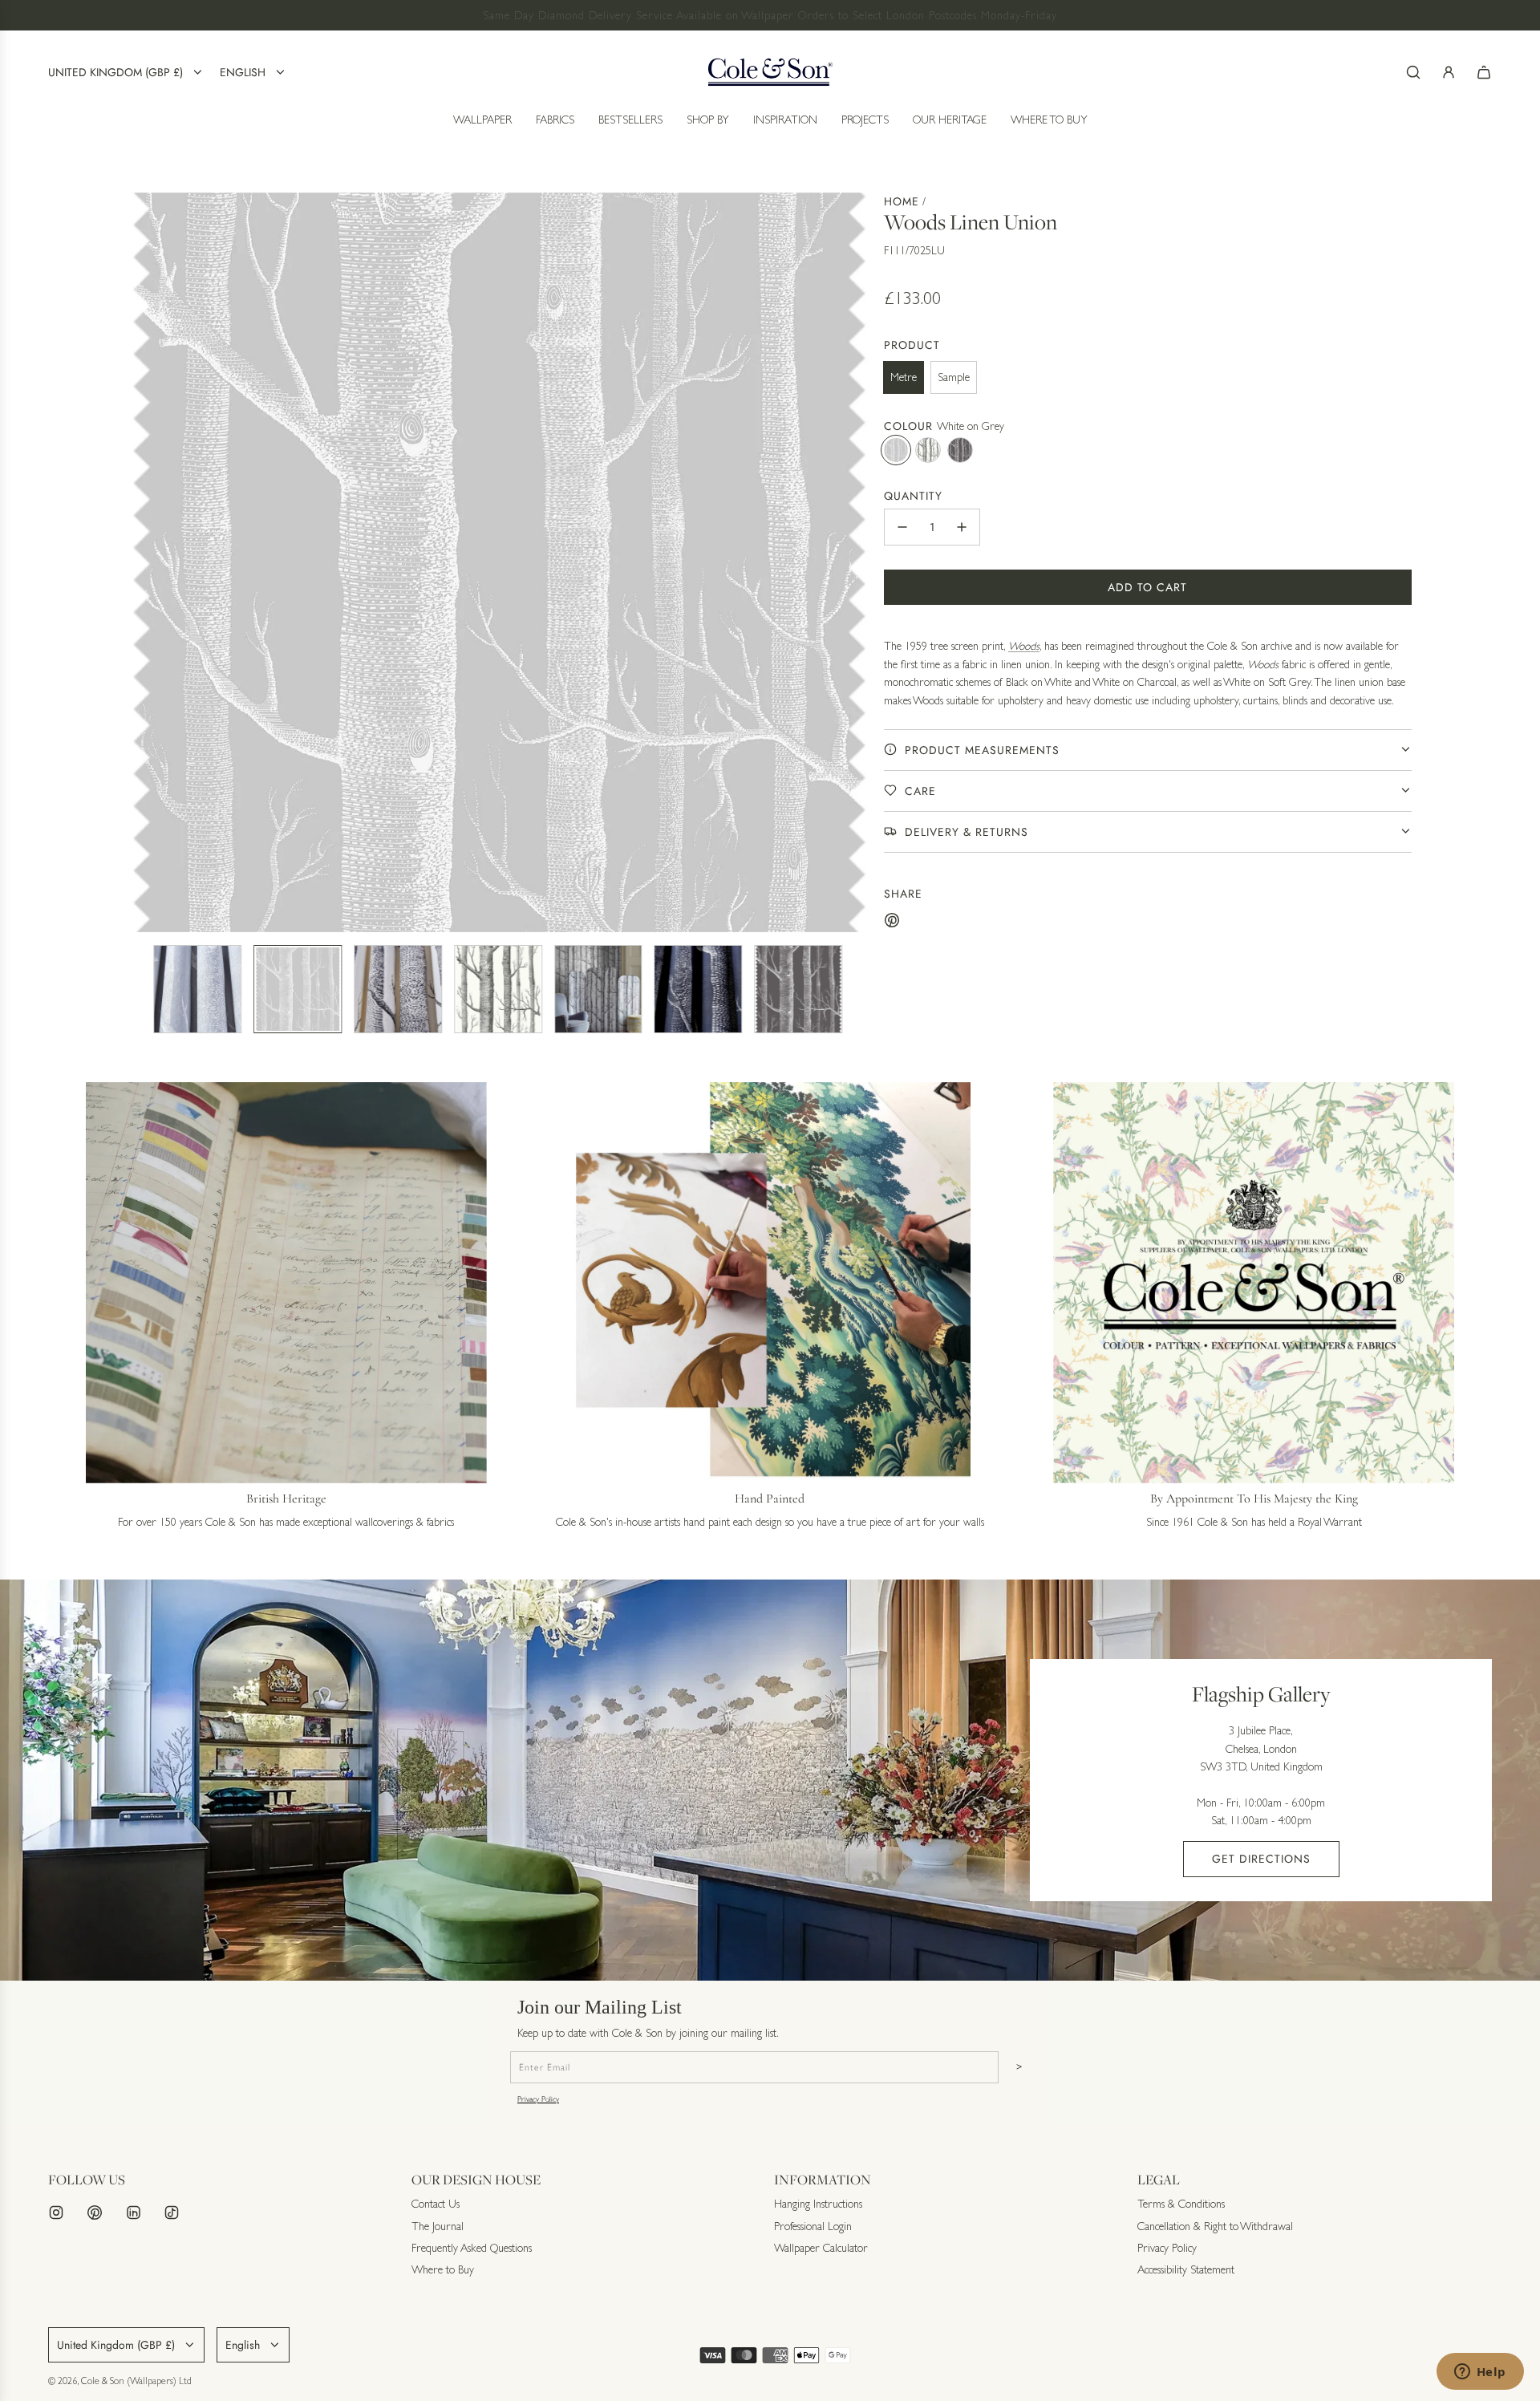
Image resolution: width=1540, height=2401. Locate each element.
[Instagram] (56, 2212)
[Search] (1413, 72)
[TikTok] (172, 2212)
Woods (1024, 646)
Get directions (1261, 1859)
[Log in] (1449, 72)
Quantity (913, 495)
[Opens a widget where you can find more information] (1480, 2373)
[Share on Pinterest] (892, 923)
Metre (904, 377)
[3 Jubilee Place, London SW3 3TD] (770, 1780)
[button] (141, 562)
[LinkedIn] (133, 2212)
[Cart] (1484, 72)
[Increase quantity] (962, 527)
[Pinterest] (95, 2212)
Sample (954, 377)
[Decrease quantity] (902, 527)
